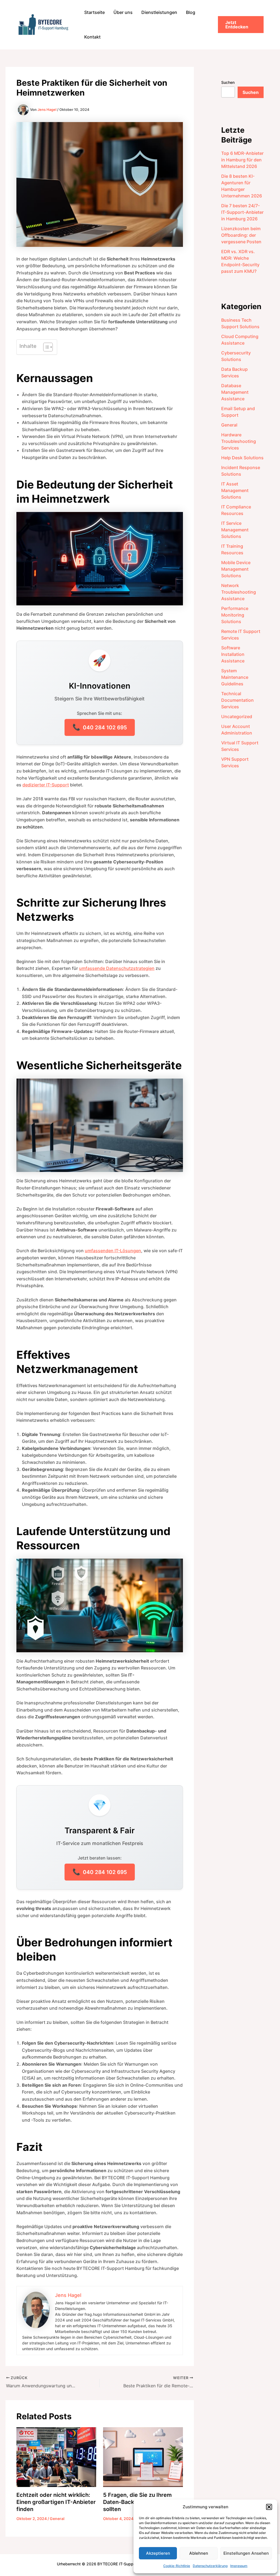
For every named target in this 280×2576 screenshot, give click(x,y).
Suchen (228, 82)
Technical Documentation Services (237, 700)
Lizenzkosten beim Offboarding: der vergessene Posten (241, 235)
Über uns (123, 12)
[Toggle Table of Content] (45, 347)
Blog (191, 12)
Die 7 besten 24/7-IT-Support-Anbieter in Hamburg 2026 (242, 212)
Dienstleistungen (159, 12)
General (57, 2519)
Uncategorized (237, 716)
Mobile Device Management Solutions (236, 569)
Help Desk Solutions (242, 458)
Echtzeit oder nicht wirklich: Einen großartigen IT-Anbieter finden (56, 2502)
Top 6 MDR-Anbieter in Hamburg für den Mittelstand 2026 (242, 160)
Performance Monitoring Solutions (235, 615)
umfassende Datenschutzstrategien (117, 968)
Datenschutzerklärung (210, 2566)
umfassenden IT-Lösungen (113, 1251)
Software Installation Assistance (233, 654)
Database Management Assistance (235, 392)
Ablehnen (199, 2553)
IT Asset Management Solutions (235, 490)
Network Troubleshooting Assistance (239, 592)
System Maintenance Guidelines (235, 677)
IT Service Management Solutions (235, 530)
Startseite (94, 12)
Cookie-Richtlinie (177, 2566)
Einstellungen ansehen (246, 2553)
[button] (269, 2507)
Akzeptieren (158, 2553)
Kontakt (92, 37)
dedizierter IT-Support (46, 785)
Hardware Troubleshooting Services (239, 441)
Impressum (239, 2566)
